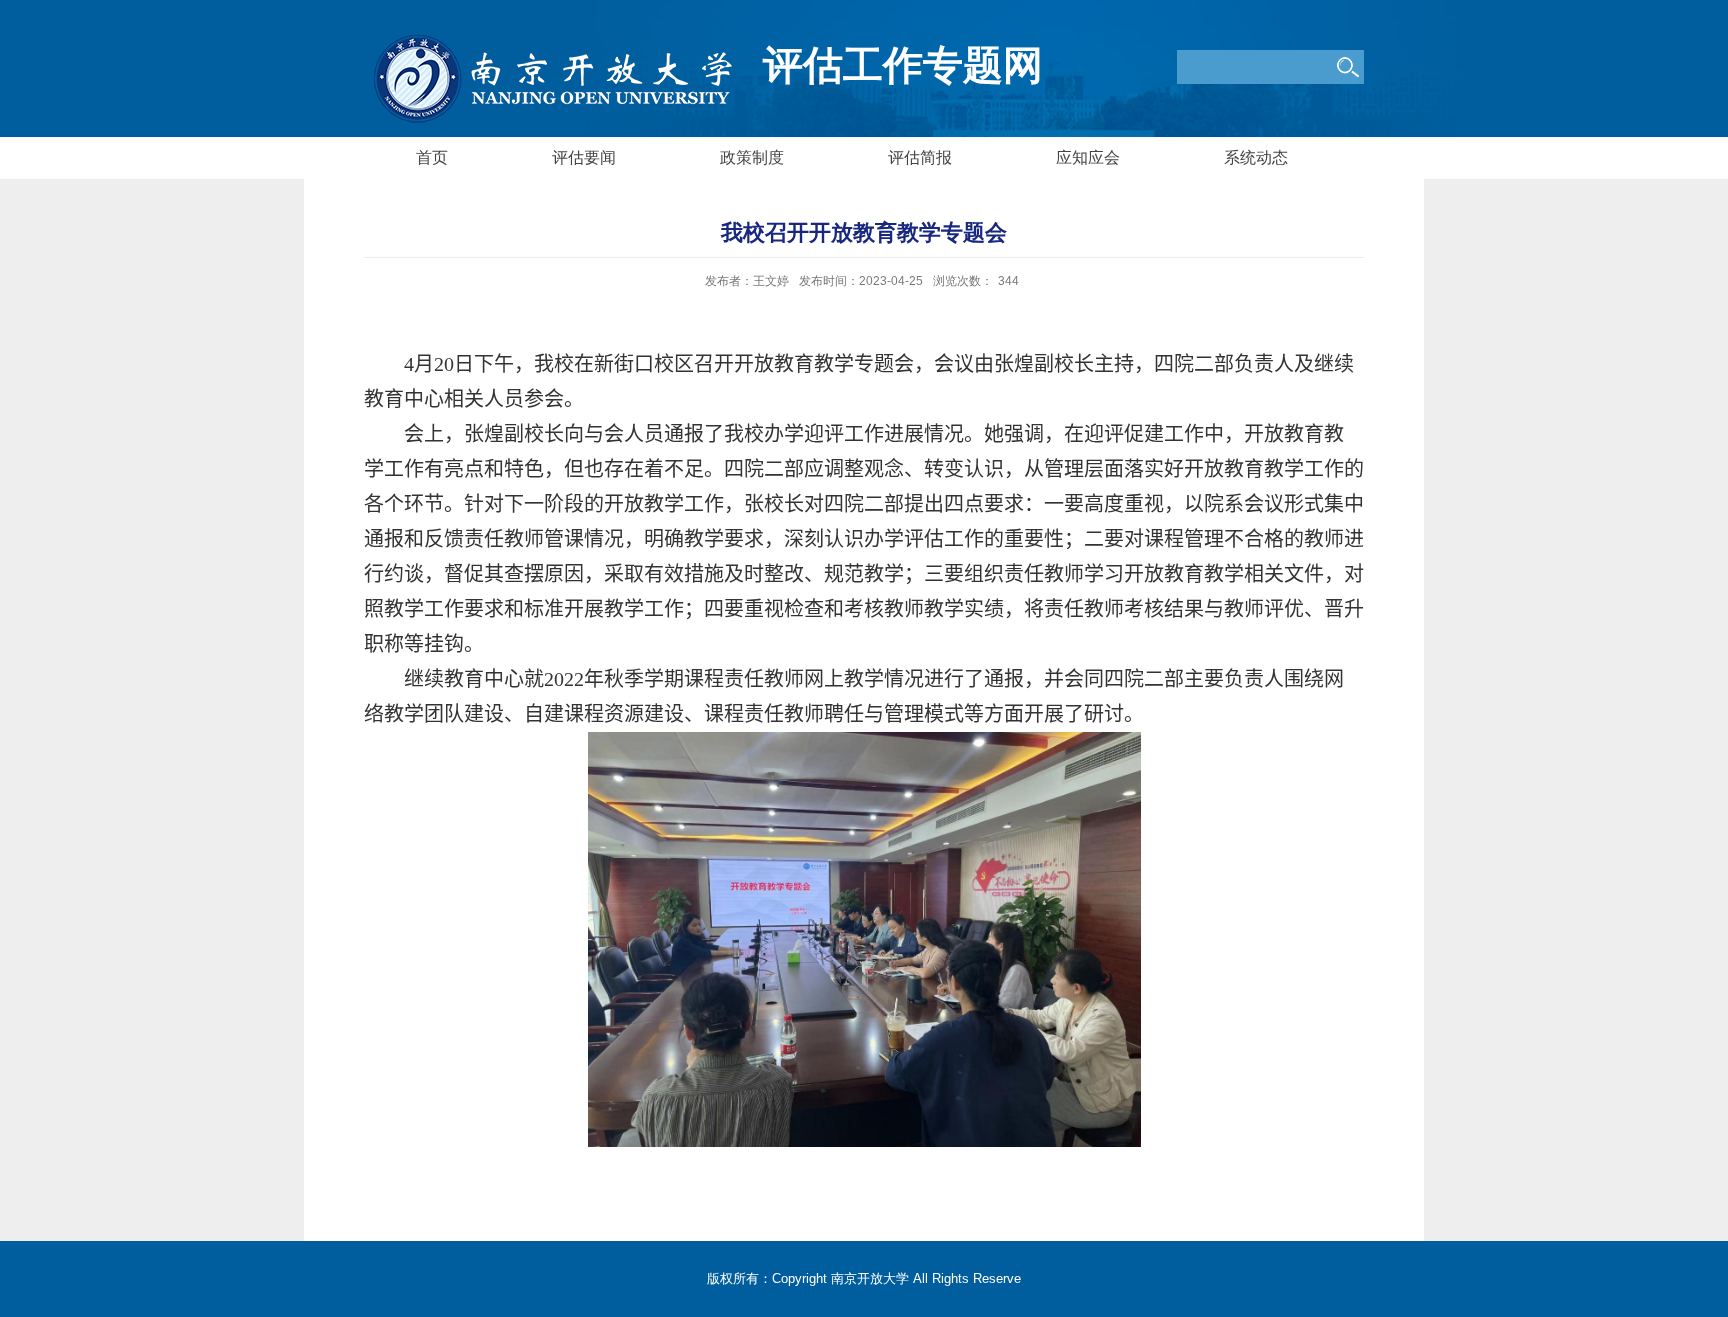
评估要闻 (584, 157)
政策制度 (752, 157)
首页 (432, 157)
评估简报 (920, 157)
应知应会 (1088, 157)
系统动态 (1256, 157)
